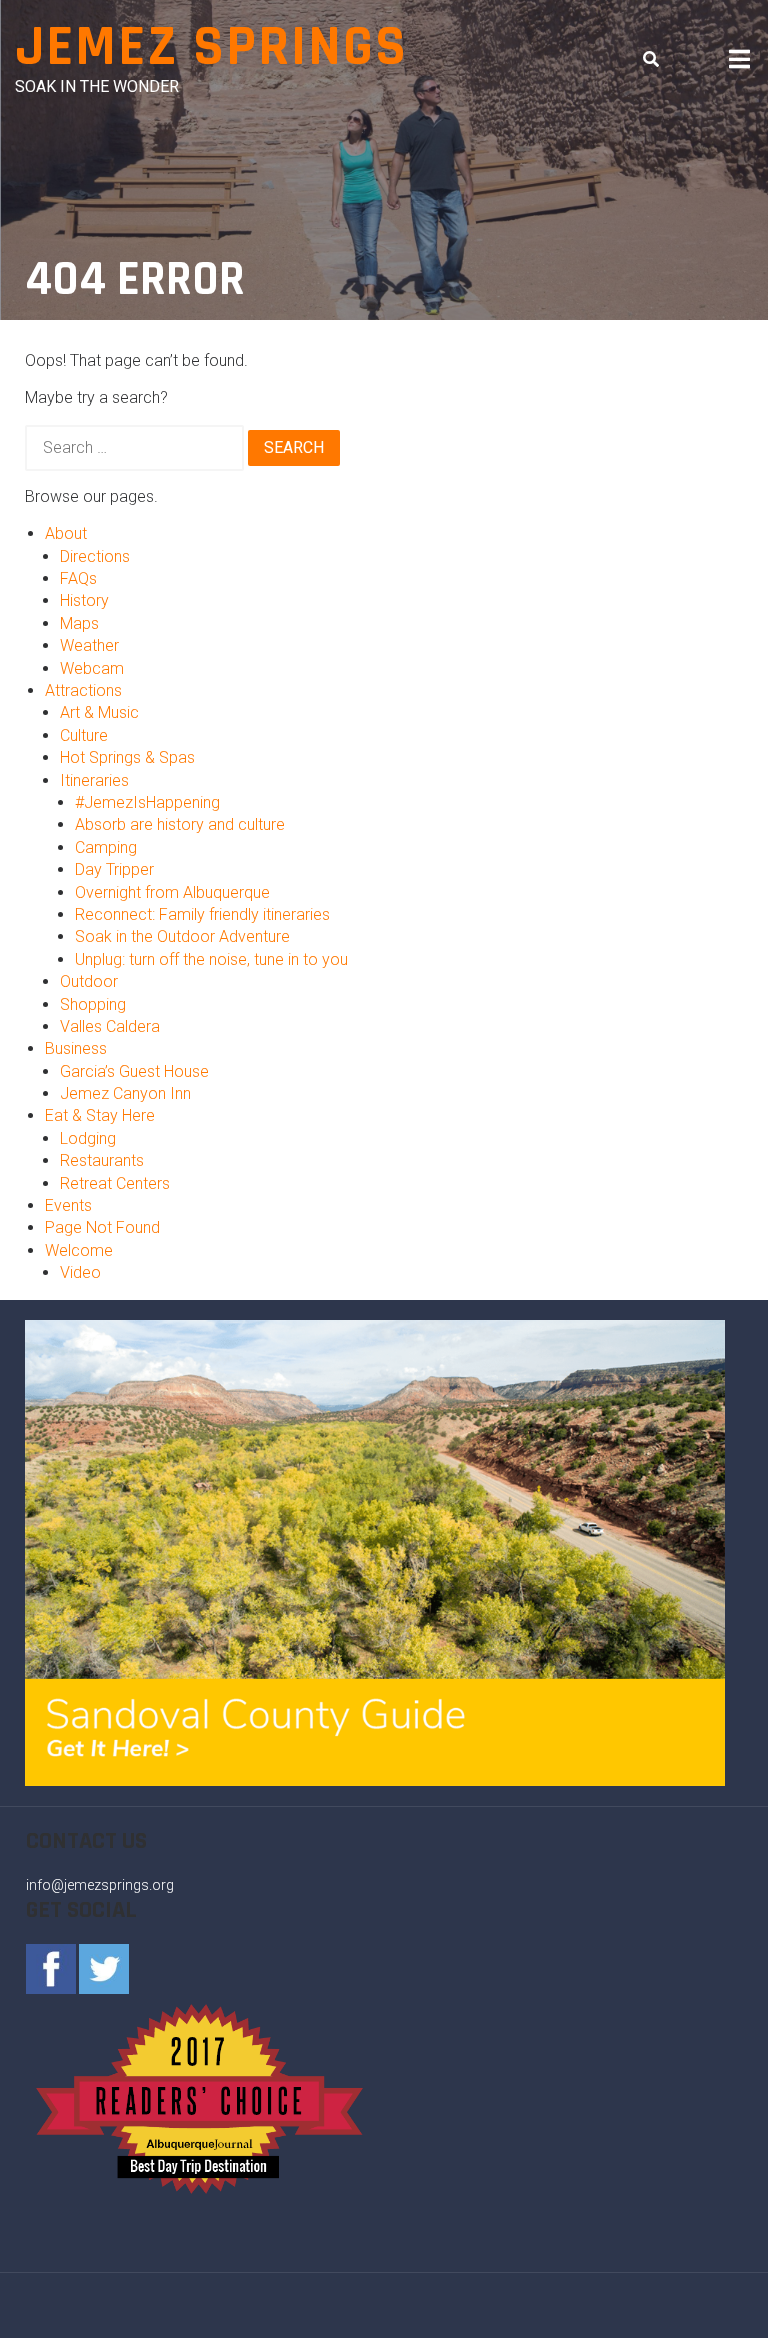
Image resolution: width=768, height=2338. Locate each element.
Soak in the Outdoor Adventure (182, 936)
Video (80, 1272)
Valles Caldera (110, 1026)
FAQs (78, 578)
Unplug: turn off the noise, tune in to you (211, 959)
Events (68, 1205)
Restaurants (102, 1160)
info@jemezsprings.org (100, 1885)
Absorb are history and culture (180, 824)
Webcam (92, 668)
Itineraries (94, 780)
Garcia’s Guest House (134, 1071)
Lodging (88, 1138)
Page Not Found (102, 1227)
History (84, 600)
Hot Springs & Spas (127, 757)
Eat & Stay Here (100, 1115)
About (66, 533)
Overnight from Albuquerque (172, 892)
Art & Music (99, 712)
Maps (79, 623)
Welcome (79, 1250)
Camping (106, 847)
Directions (95, 556)
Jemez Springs (211, 47)
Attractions (83, 690)
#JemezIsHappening (147, 802)
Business (76, 1048)
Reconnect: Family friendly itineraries (202, 914)
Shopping (93, 1004)
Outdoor (89, 981)
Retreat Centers (115, 1183)
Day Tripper (114, 869)
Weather (89, 645)
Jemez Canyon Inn (125, 1093)
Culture (84, 735)
